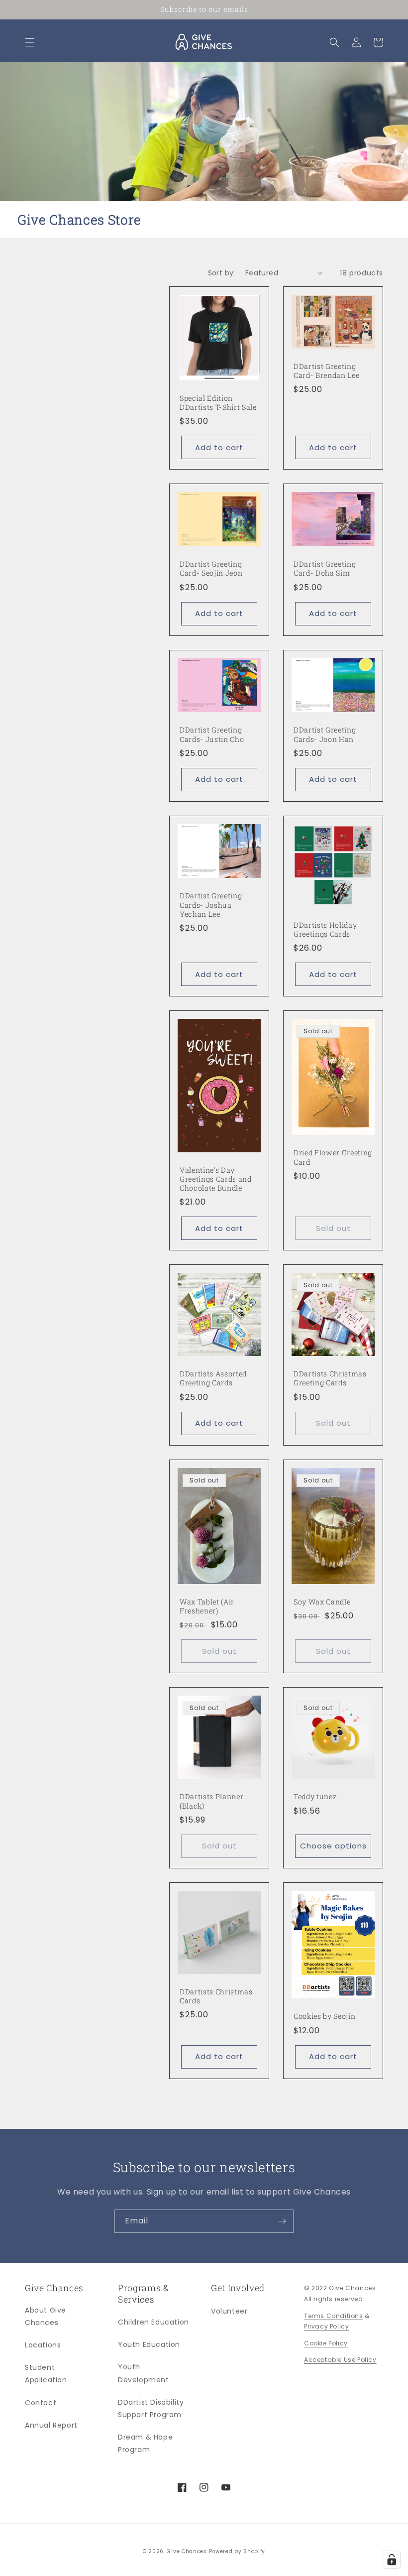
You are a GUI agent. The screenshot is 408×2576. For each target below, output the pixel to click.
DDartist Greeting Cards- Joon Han (325, 735)
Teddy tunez (315, 1797)
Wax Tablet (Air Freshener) (207, 1606)
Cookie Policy (326, 2343)
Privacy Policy (326, 2326)
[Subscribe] (282, 2221)
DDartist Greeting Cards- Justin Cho (212, 735)
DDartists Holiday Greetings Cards (325, 930)
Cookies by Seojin (324, 2016)
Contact (41, 2403)
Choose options (333, 1846)
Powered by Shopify (237, 2551)
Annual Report (51, 2425)
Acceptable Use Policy (340, 2360)
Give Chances (187, 2551)
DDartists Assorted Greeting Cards (213, 1378)
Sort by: (222, 273)
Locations (43, 2345)
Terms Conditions (334, 2316)
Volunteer (229, 2311)
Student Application (46, 2374)
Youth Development (144, 2373)
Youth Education (149, 2344)
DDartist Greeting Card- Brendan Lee (326, 371)
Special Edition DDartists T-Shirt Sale (218, 403)
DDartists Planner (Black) (211, 1801)
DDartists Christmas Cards (216, 1996)
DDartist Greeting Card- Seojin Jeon (211, 569)
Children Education (153, 2322)
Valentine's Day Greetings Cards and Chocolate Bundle (216, 1179)
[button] (30, 42)
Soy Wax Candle (322, 1602)
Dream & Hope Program (145, 2443)
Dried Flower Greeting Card (333, 1157)
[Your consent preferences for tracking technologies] (392, 2560)
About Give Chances (46, 2316)
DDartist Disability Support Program (151, 2408)
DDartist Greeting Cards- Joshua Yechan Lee (211, 905)
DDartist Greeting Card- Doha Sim (325, 569)
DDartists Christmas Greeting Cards (330, 1378)
